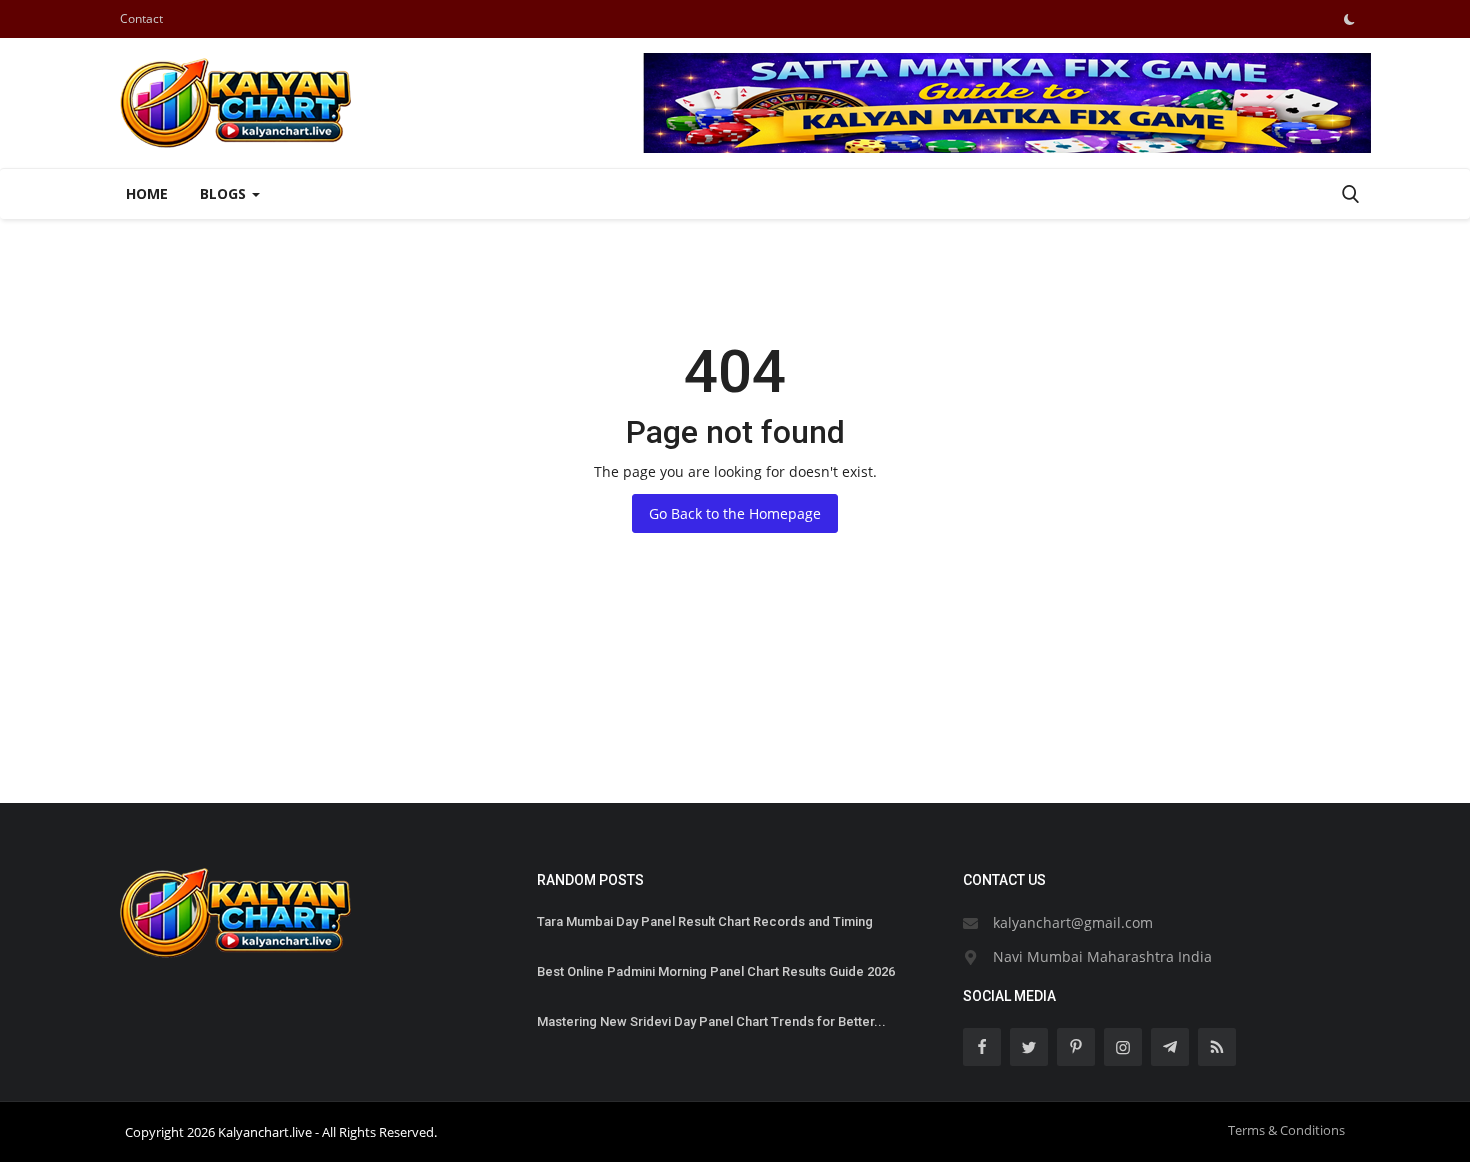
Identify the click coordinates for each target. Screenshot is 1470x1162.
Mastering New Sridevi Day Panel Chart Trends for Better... (711, 1021)
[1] (1349, 19)
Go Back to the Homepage (735, 513)
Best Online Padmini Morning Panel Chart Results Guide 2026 (716, 971)
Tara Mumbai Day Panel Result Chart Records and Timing (705, 921)
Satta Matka (149, 730)
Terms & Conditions (1286, 1130)
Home (147, 193)
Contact (141, 18)
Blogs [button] (225, 193)
